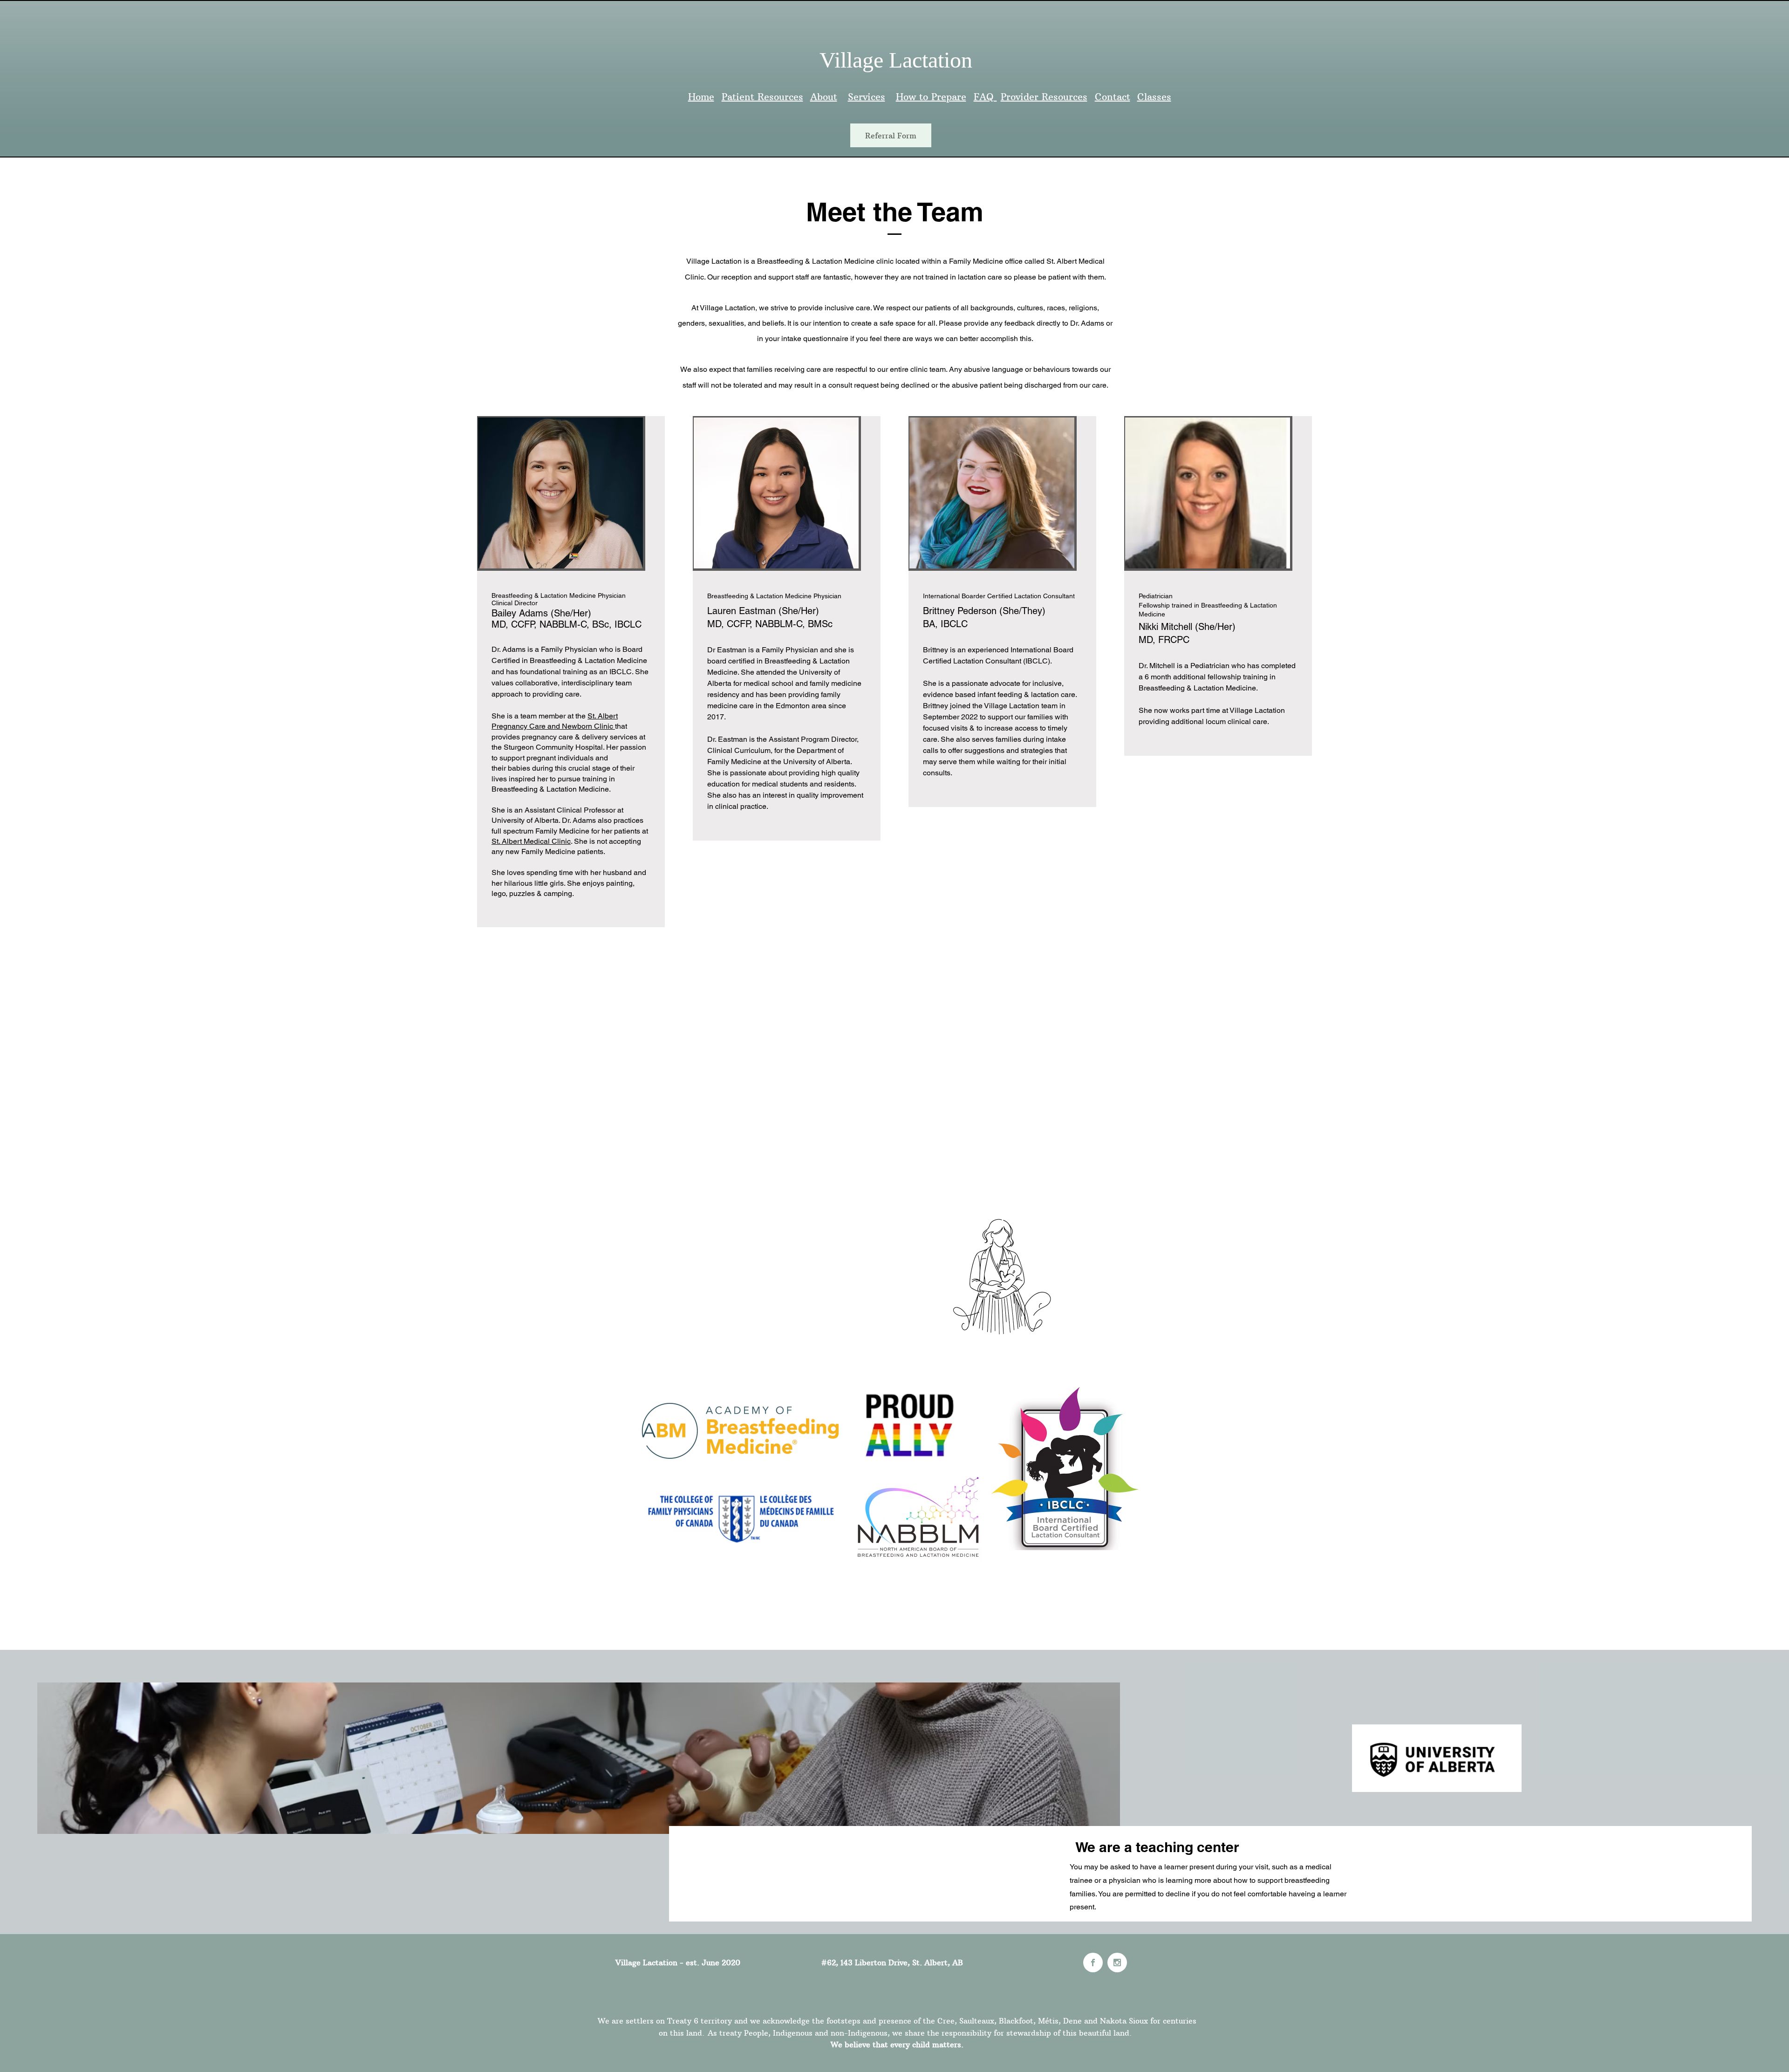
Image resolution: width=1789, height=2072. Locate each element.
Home (701, 97)
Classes (1154, 97)
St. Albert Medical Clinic (531, 841)
